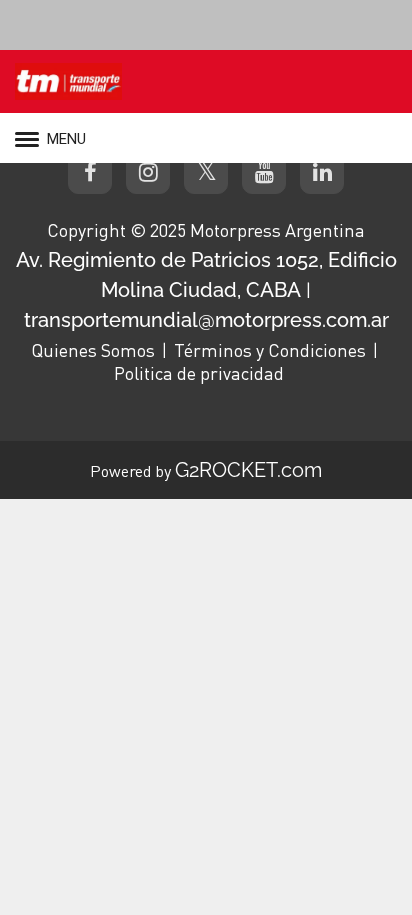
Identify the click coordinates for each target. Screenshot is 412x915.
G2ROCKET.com (248, 470)
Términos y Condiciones (270, 350)
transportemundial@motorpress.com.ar (206, 320)
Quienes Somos (93, 350)
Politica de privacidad (199, 373)
